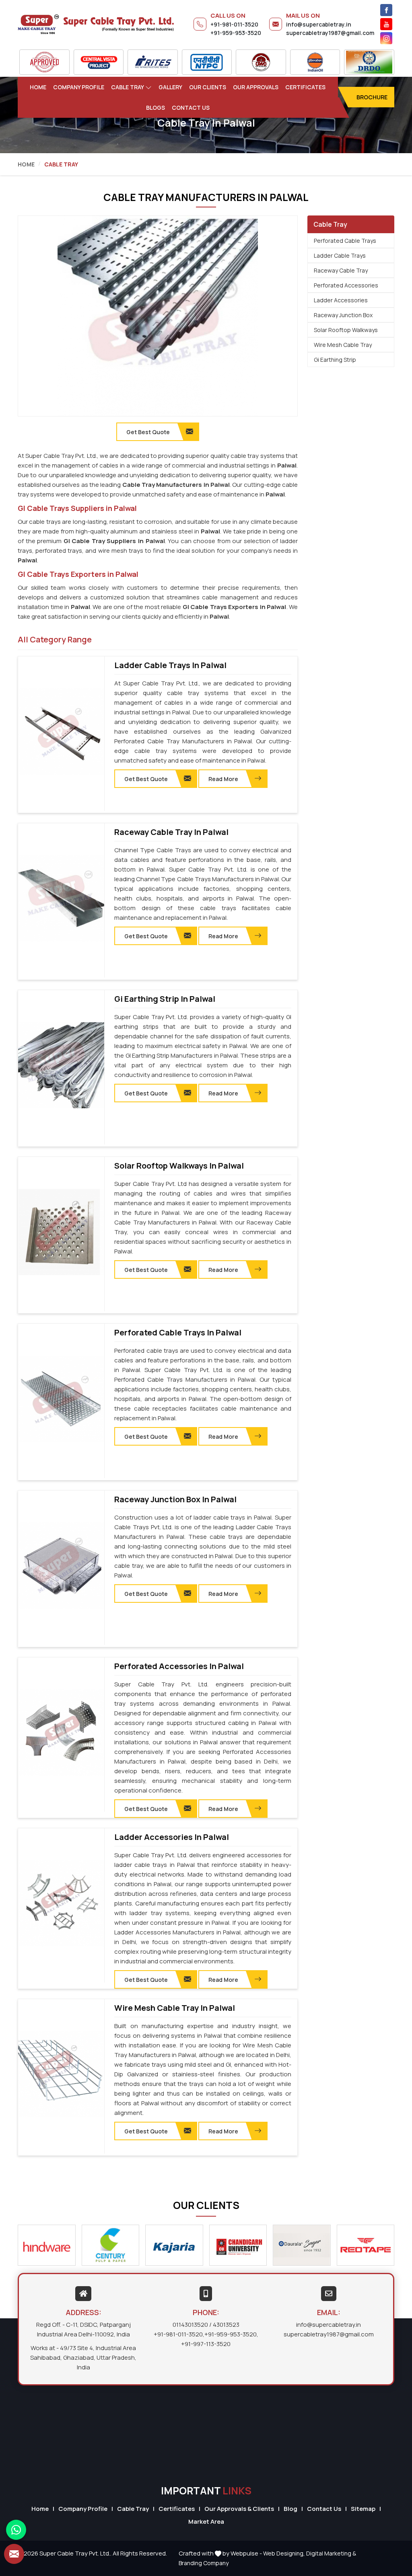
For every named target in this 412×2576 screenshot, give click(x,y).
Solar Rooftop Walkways (346, 330)
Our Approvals (256, 87)
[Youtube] (386, 24)
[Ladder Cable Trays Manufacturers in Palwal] (61, 732)
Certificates (305, 87)
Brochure (372, 97)
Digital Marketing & (331, 2553)
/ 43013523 (224, 2325)
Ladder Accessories (341, 300)
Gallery (170, 87)
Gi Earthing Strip (335, 360)
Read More (223, 779)
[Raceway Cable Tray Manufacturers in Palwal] (61, 898)
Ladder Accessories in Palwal (172, 1837)
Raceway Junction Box (343, 315)
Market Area (206, 2522)
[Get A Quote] (14, 2554)
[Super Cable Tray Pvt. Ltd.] (96, 24)
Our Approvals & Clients (239, 2509)
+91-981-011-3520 (234, 24)
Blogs (156, 108)
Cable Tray (128, 87)
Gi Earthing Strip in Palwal (165, 999)
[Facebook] (386, 10)
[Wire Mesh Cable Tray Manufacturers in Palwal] (61, 2074)
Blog (290, 2509)
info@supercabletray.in (319, 24)
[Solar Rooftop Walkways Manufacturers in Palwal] (61, 1232)
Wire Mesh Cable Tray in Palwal (175, 2008)
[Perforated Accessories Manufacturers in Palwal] (61, 1733)
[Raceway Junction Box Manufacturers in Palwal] (61, 1566)
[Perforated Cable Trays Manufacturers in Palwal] (61, 1399)
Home (38, 87)
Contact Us (191, 108)
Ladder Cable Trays (340, 255)
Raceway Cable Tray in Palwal (171, 832)
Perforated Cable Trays (345, 241)
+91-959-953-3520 (236, 33)
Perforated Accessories (346, 285)
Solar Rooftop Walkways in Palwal (179, 1166)
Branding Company (204, 2563)
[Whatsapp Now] (16, 2530)
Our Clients (208, 87)
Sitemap (363, 2509)
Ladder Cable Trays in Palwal (170, 665)
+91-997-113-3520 (206, 2344)
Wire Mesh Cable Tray (343, 345)
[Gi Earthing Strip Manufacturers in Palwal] (61, 1065)
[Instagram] (386, 38)
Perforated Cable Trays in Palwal (178, 1333)
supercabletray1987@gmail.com (330, 33)
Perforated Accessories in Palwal (179, 1666)
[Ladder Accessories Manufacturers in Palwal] (61, 1903)
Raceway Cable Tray (341, 270)
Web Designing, (284, 2553)
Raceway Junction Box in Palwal (175, 1499)
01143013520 (190, 2325)
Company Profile (79, 87)
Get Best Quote (146, 779)
